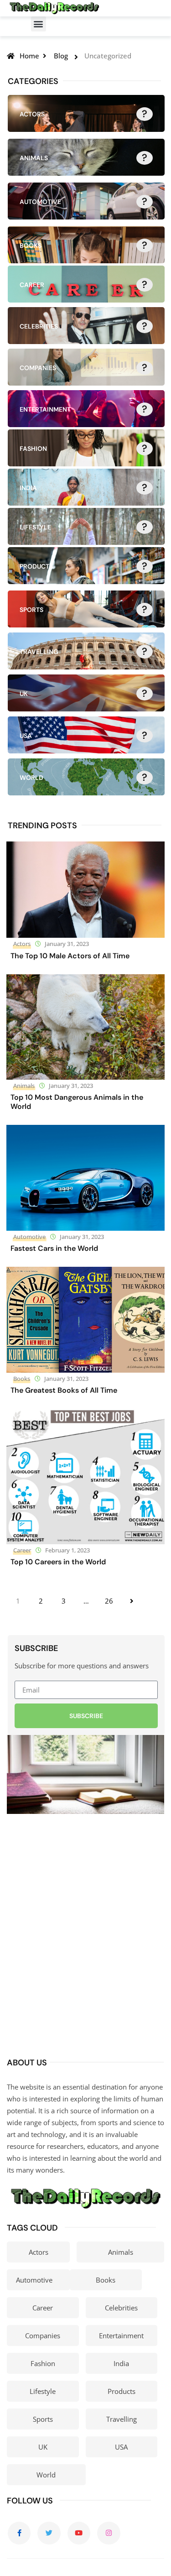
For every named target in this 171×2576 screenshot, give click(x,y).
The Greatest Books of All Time (64, 1390)
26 (109, 1601)
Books (22, 1379)
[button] (39, 24)
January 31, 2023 (67, 944)
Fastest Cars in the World (54, 1248)
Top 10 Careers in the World (58, 1562)
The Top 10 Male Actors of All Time (70, 956)
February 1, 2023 (67, 1550)
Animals (24, 1086)
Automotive (29, 1237)
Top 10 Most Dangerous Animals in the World (77, 1102)
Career (22, 1550)
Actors (22, 944)
